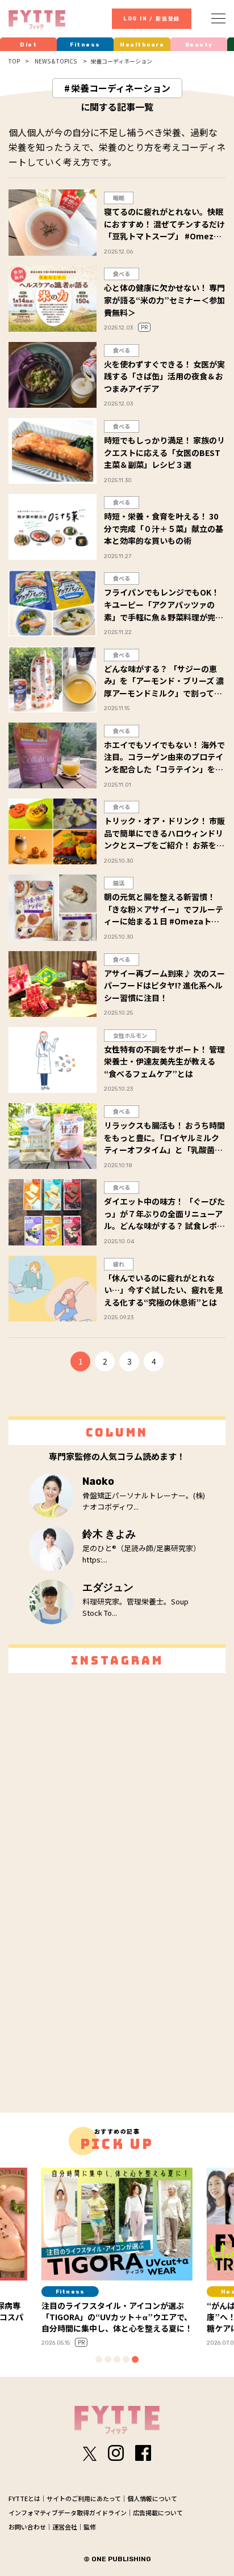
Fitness (85, 45)
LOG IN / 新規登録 (152, 19)
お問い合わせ (27, 2527)
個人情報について (152, 2498)
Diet (28, 45)
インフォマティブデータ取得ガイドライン (68, 2512)
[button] (99, 2359)
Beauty (199, 45)
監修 (90, 2527)
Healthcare (142, 45)
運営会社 (65, 2527)
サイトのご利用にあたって (84, 2498)
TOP (14, 61)
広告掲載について (158, 2512)
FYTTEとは (24, 2498)
